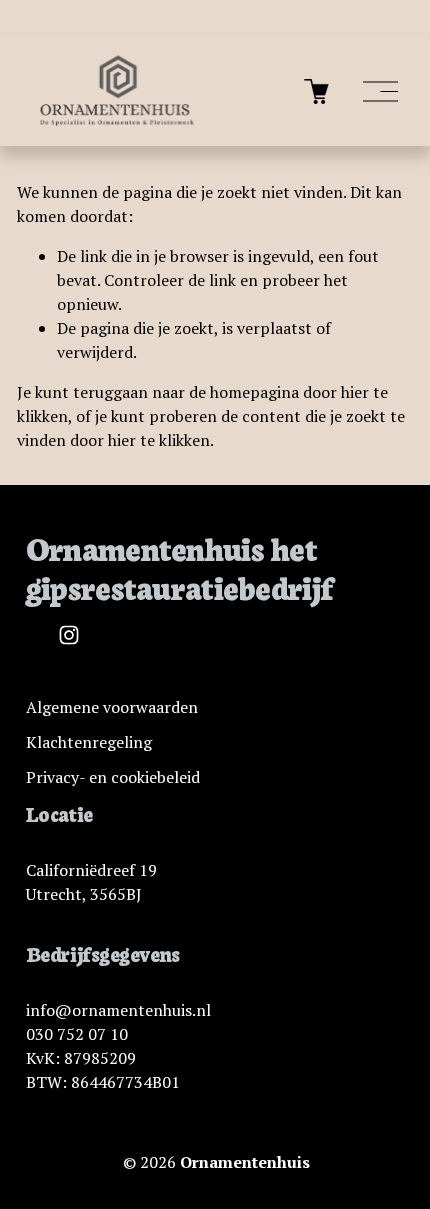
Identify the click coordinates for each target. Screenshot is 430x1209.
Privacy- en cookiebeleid (113, 777)
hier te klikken (159, 440)
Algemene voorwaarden (112, 707)
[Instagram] (69, 635)
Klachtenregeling (89, 742)
